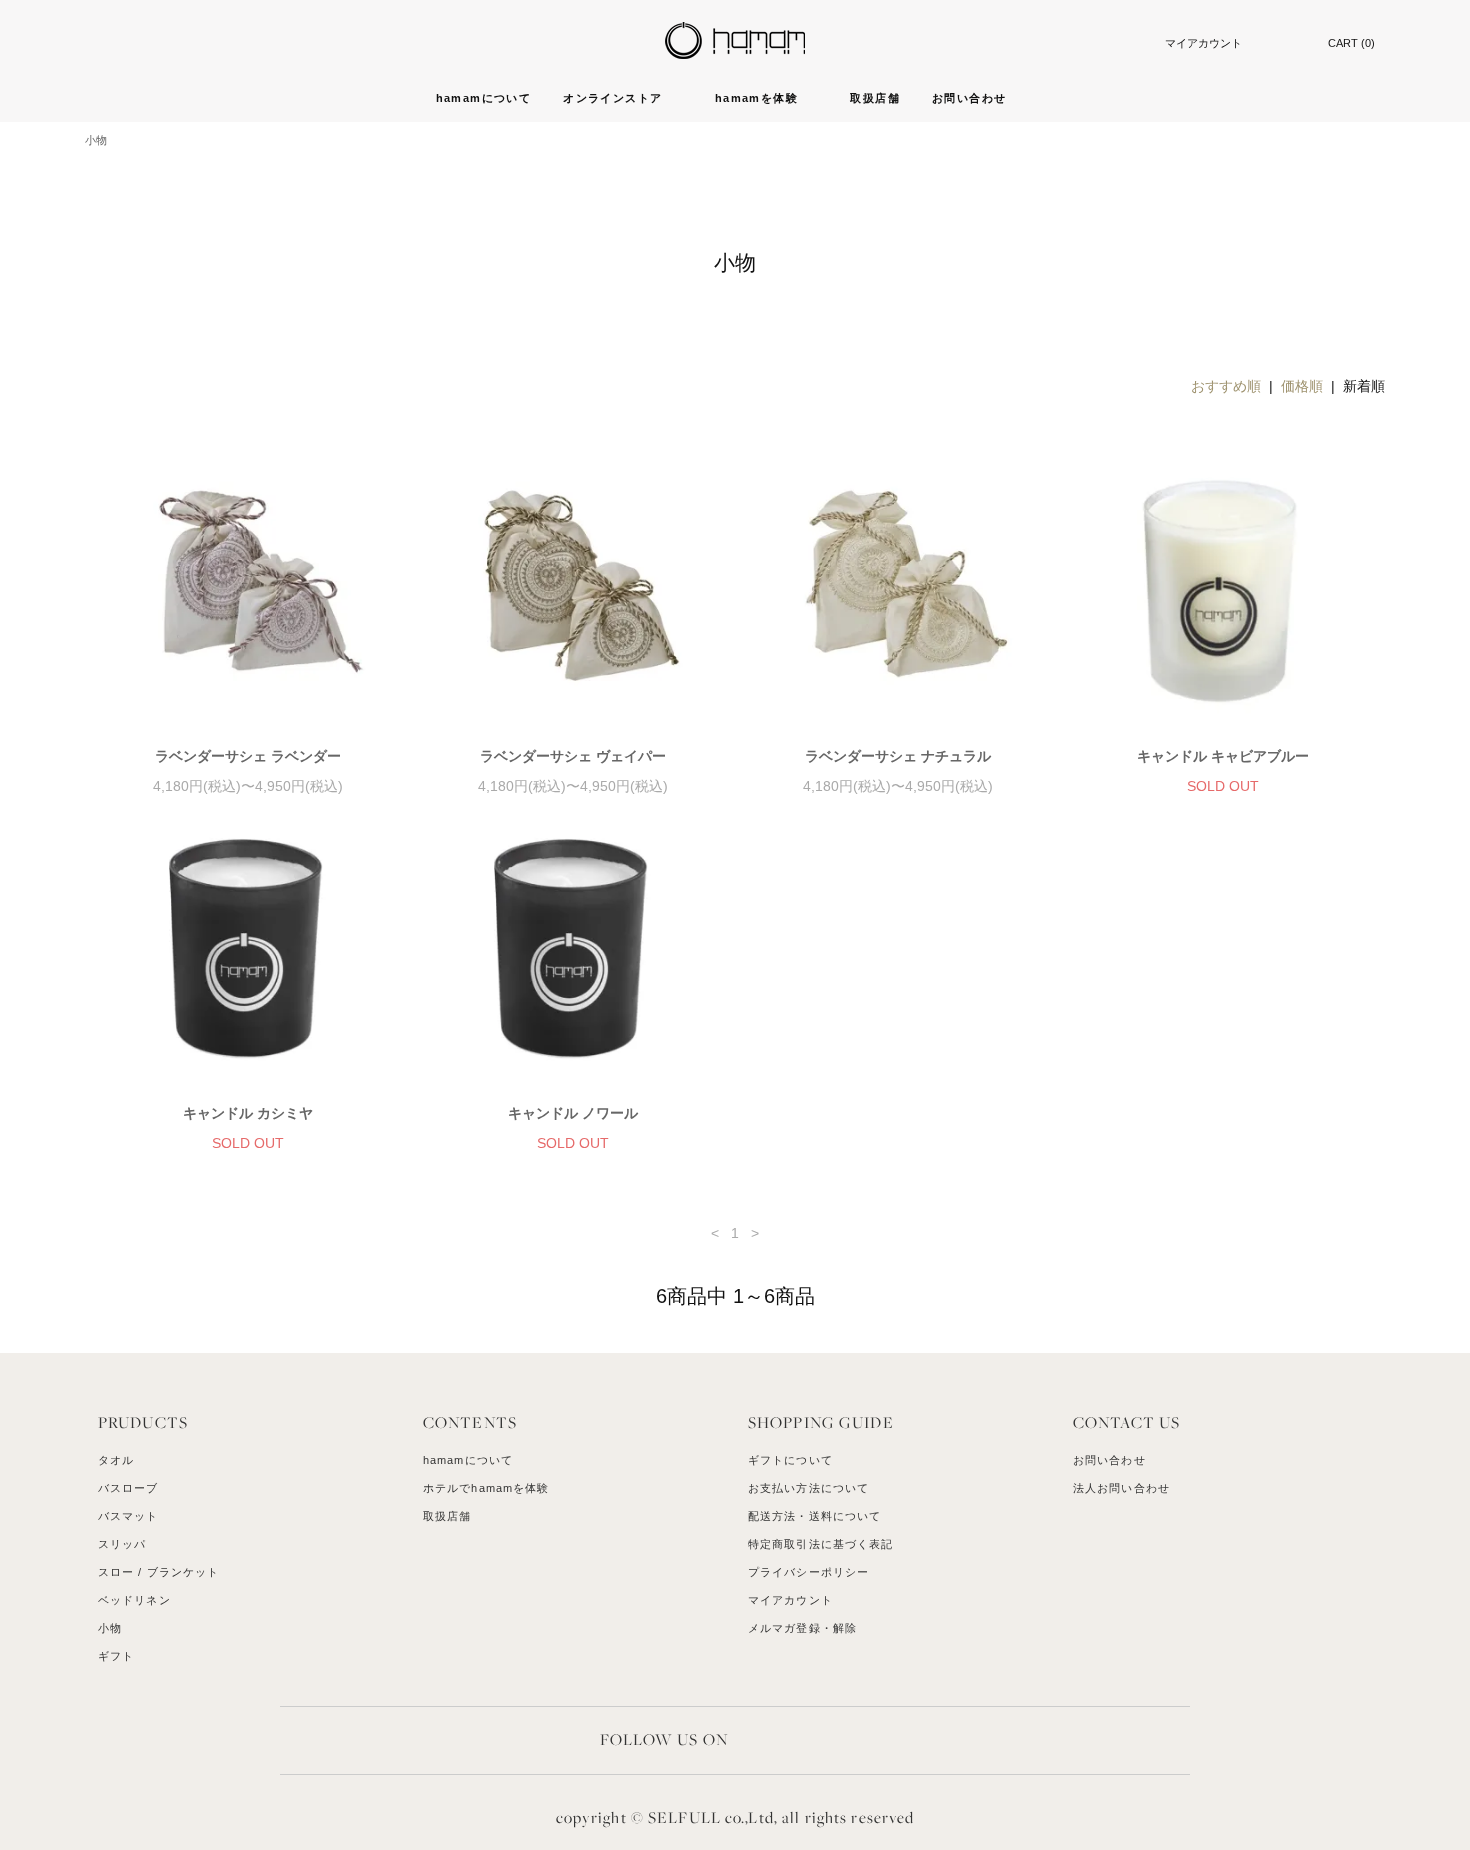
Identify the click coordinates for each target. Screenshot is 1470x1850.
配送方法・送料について (814, 1516)
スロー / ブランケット (158, 1572)
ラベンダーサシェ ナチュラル (898, 756)
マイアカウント (1203, 43)
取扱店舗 (875, 98)
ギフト (116, 1656)
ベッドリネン (134, 1600)
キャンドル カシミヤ (248, 1113)
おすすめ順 (1226, 386)
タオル (116, 1460)
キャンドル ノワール (573, 1113)
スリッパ (122, 1544)
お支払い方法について (808, 1488)
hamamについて (484, 98)
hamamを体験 (759, 98)
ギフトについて (790, 1460)
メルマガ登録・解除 (802, 1628)
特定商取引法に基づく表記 (820, 1544)
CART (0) (1351, 43)
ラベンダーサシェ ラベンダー (248, 756)
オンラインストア (615, 98)
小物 (96, 140)
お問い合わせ (969, 98)
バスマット (128, 1516)
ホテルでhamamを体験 (486, 1488)
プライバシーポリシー (808, 1572)
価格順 (1302, 386)
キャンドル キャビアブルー (1223, 756)
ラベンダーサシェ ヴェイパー (573, 756)
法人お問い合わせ (1121, 1488)
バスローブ (128, 1488)
